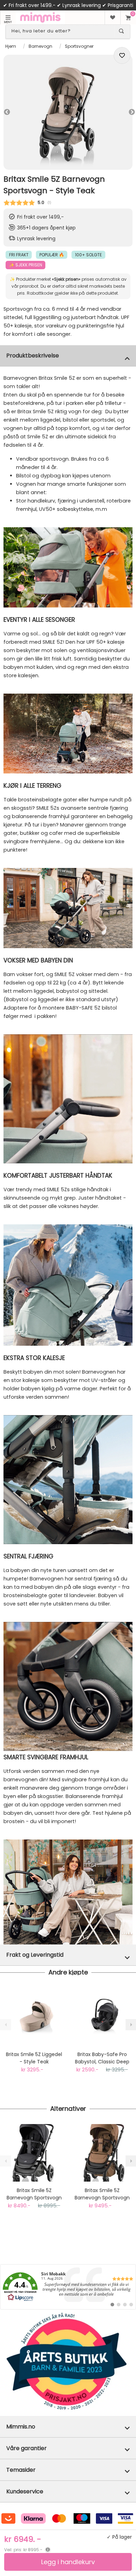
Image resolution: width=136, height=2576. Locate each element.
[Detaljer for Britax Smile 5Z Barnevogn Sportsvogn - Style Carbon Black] (34, 2153)
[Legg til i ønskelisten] (122, 55)
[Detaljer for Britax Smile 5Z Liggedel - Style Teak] (34, 2017)
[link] (68, 2287)
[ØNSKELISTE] (112, 17)
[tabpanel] (68, 112)
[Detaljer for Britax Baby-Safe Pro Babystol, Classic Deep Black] (102, 2017)
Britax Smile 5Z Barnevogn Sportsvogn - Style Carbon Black (34, 2194)
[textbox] (62, 31)
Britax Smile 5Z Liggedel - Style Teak (34, 2058)
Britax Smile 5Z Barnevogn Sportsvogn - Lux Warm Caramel (102, 2194)
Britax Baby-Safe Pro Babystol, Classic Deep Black (102, 2058)
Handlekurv (128, 17)
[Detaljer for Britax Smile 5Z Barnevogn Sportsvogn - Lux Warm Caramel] (102, 2153)
